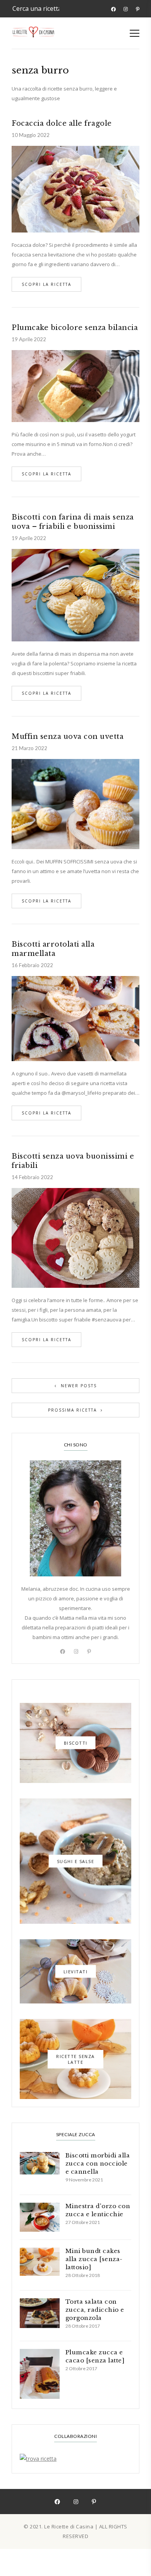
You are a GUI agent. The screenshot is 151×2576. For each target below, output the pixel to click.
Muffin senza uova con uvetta (68, 737)
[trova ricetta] (75, 2459)
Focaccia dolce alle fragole (62, 123)
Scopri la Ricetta (46, 284)
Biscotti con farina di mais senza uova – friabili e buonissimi (73, 522)
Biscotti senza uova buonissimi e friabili (73, 1161)
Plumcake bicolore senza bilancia (75, 328)
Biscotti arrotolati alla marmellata (53, 949)
